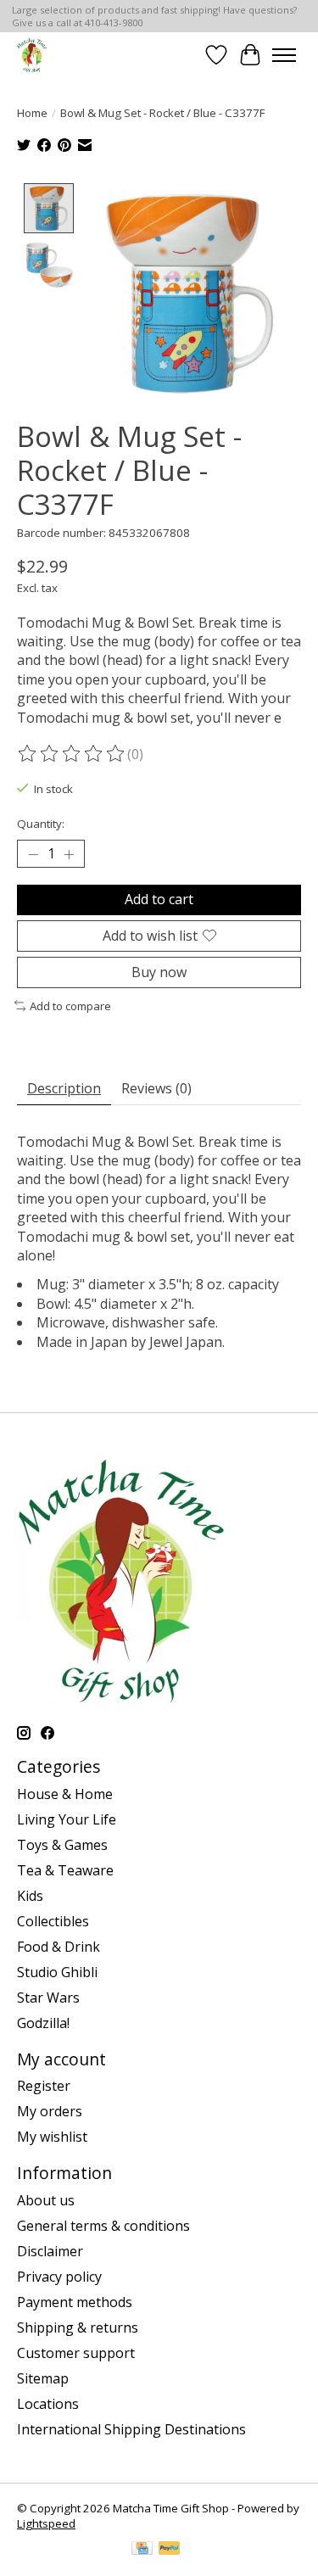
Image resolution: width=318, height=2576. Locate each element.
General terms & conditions (103, 2226)
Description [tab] (64, 1088)
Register (44, 2086)
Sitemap (43, 2378)
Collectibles (53, 1921)
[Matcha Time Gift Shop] (32, 55)
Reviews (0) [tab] (156, 1088)
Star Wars (48, 1998)
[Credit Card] (142, 2550)
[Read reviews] (72, 754)
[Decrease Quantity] (33, 854)
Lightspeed (46, 2523)
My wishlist (52, 2137)
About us (46, 2200)
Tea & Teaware (65, 1870)
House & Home (65, 1794)
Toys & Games (62, 1845)
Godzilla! (43, 2023)
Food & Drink (59, 1947)
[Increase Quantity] (69, 854)
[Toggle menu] (284, 55)
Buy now (159, 972)
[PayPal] (170, 2550)
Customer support (76, 2353)
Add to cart (159, 899)
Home (32, 113)
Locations (48, 2404)
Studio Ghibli (57, 1972)
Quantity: (41, 824)
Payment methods (75, 2302)
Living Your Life (67, 1819)
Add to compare (70, 1006)
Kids (30, 1896)
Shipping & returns (78, 2327)
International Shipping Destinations (131, 2429)
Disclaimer (50, 2251)
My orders (50, 2111)
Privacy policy (59, 2277)
